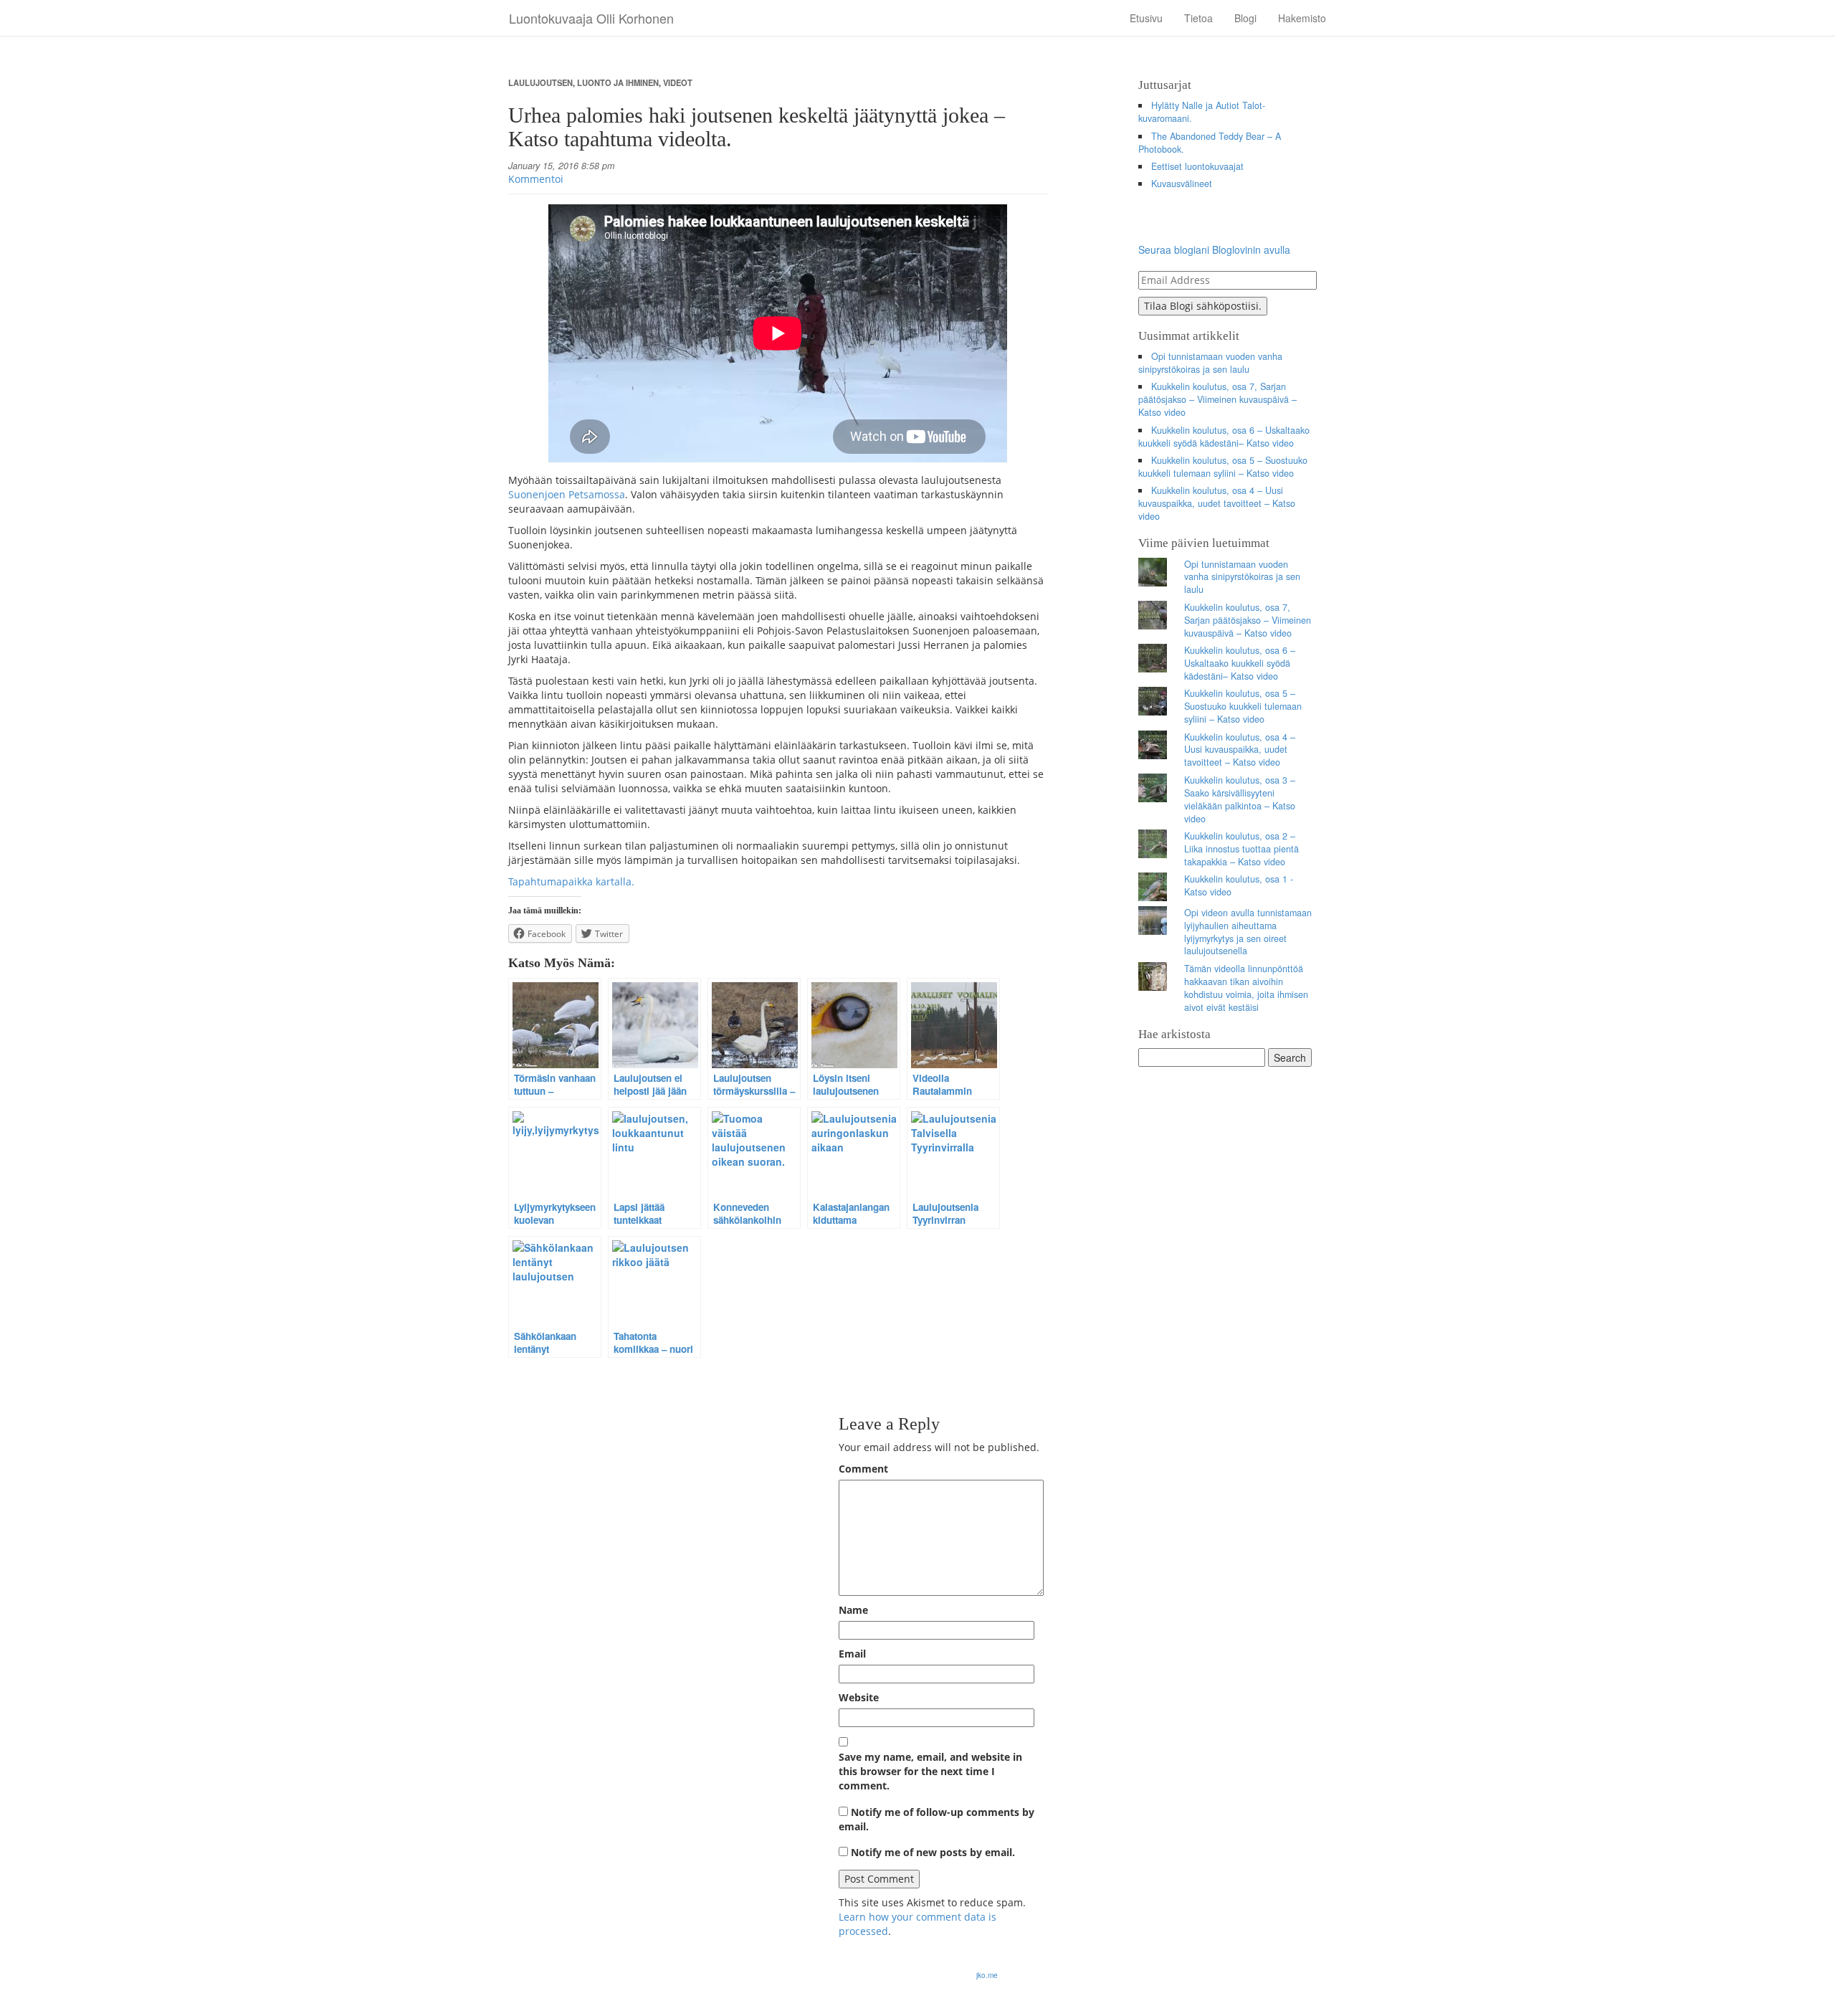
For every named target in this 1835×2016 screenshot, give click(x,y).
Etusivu (1146, 18)
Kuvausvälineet (1182, 184)
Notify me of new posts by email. (933, 1852)
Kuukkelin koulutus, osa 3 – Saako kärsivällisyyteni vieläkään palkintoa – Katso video (1240, 799)
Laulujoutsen (540, 82)
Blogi (1245, 18)
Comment (863, 1469)
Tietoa (1198, 18)
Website (859, 1697)
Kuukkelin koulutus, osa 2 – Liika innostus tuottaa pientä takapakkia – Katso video (1241, 849)
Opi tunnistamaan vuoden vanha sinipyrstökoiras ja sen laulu (1211, 363)
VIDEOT (678, 82)
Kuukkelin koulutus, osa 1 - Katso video (1239, 885)
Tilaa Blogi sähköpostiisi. (1203, 306)
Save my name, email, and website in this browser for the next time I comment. (930, 1771)
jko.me (987, 1975)
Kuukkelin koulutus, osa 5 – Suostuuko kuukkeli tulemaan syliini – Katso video (1223, 467)
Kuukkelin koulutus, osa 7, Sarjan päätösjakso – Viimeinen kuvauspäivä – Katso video (1217, 399)
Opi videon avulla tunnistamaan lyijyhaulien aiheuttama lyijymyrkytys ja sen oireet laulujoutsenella (1248, 932)
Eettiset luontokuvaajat (1197, 166)
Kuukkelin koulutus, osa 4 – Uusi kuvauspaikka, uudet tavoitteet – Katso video (1217, 503)
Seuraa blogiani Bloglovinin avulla (1214, 249)
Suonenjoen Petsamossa (567, 494)
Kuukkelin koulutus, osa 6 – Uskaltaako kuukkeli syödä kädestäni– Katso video (1224, 437)
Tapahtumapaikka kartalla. (571, 881)
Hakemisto (1302, 18)
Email (852, 1654)
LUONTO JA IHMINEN (618, 82)
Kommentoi (536, 179)
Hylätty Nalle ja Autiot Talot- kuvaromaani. (1202, 112)
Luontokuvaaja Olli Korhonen (591, 18)
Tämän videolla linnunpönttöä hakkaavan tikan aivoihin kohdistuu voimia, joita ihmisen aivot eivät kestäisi (1246, 988)
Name (853, 1610)
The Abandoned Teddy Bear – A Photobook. (1210, 143)
